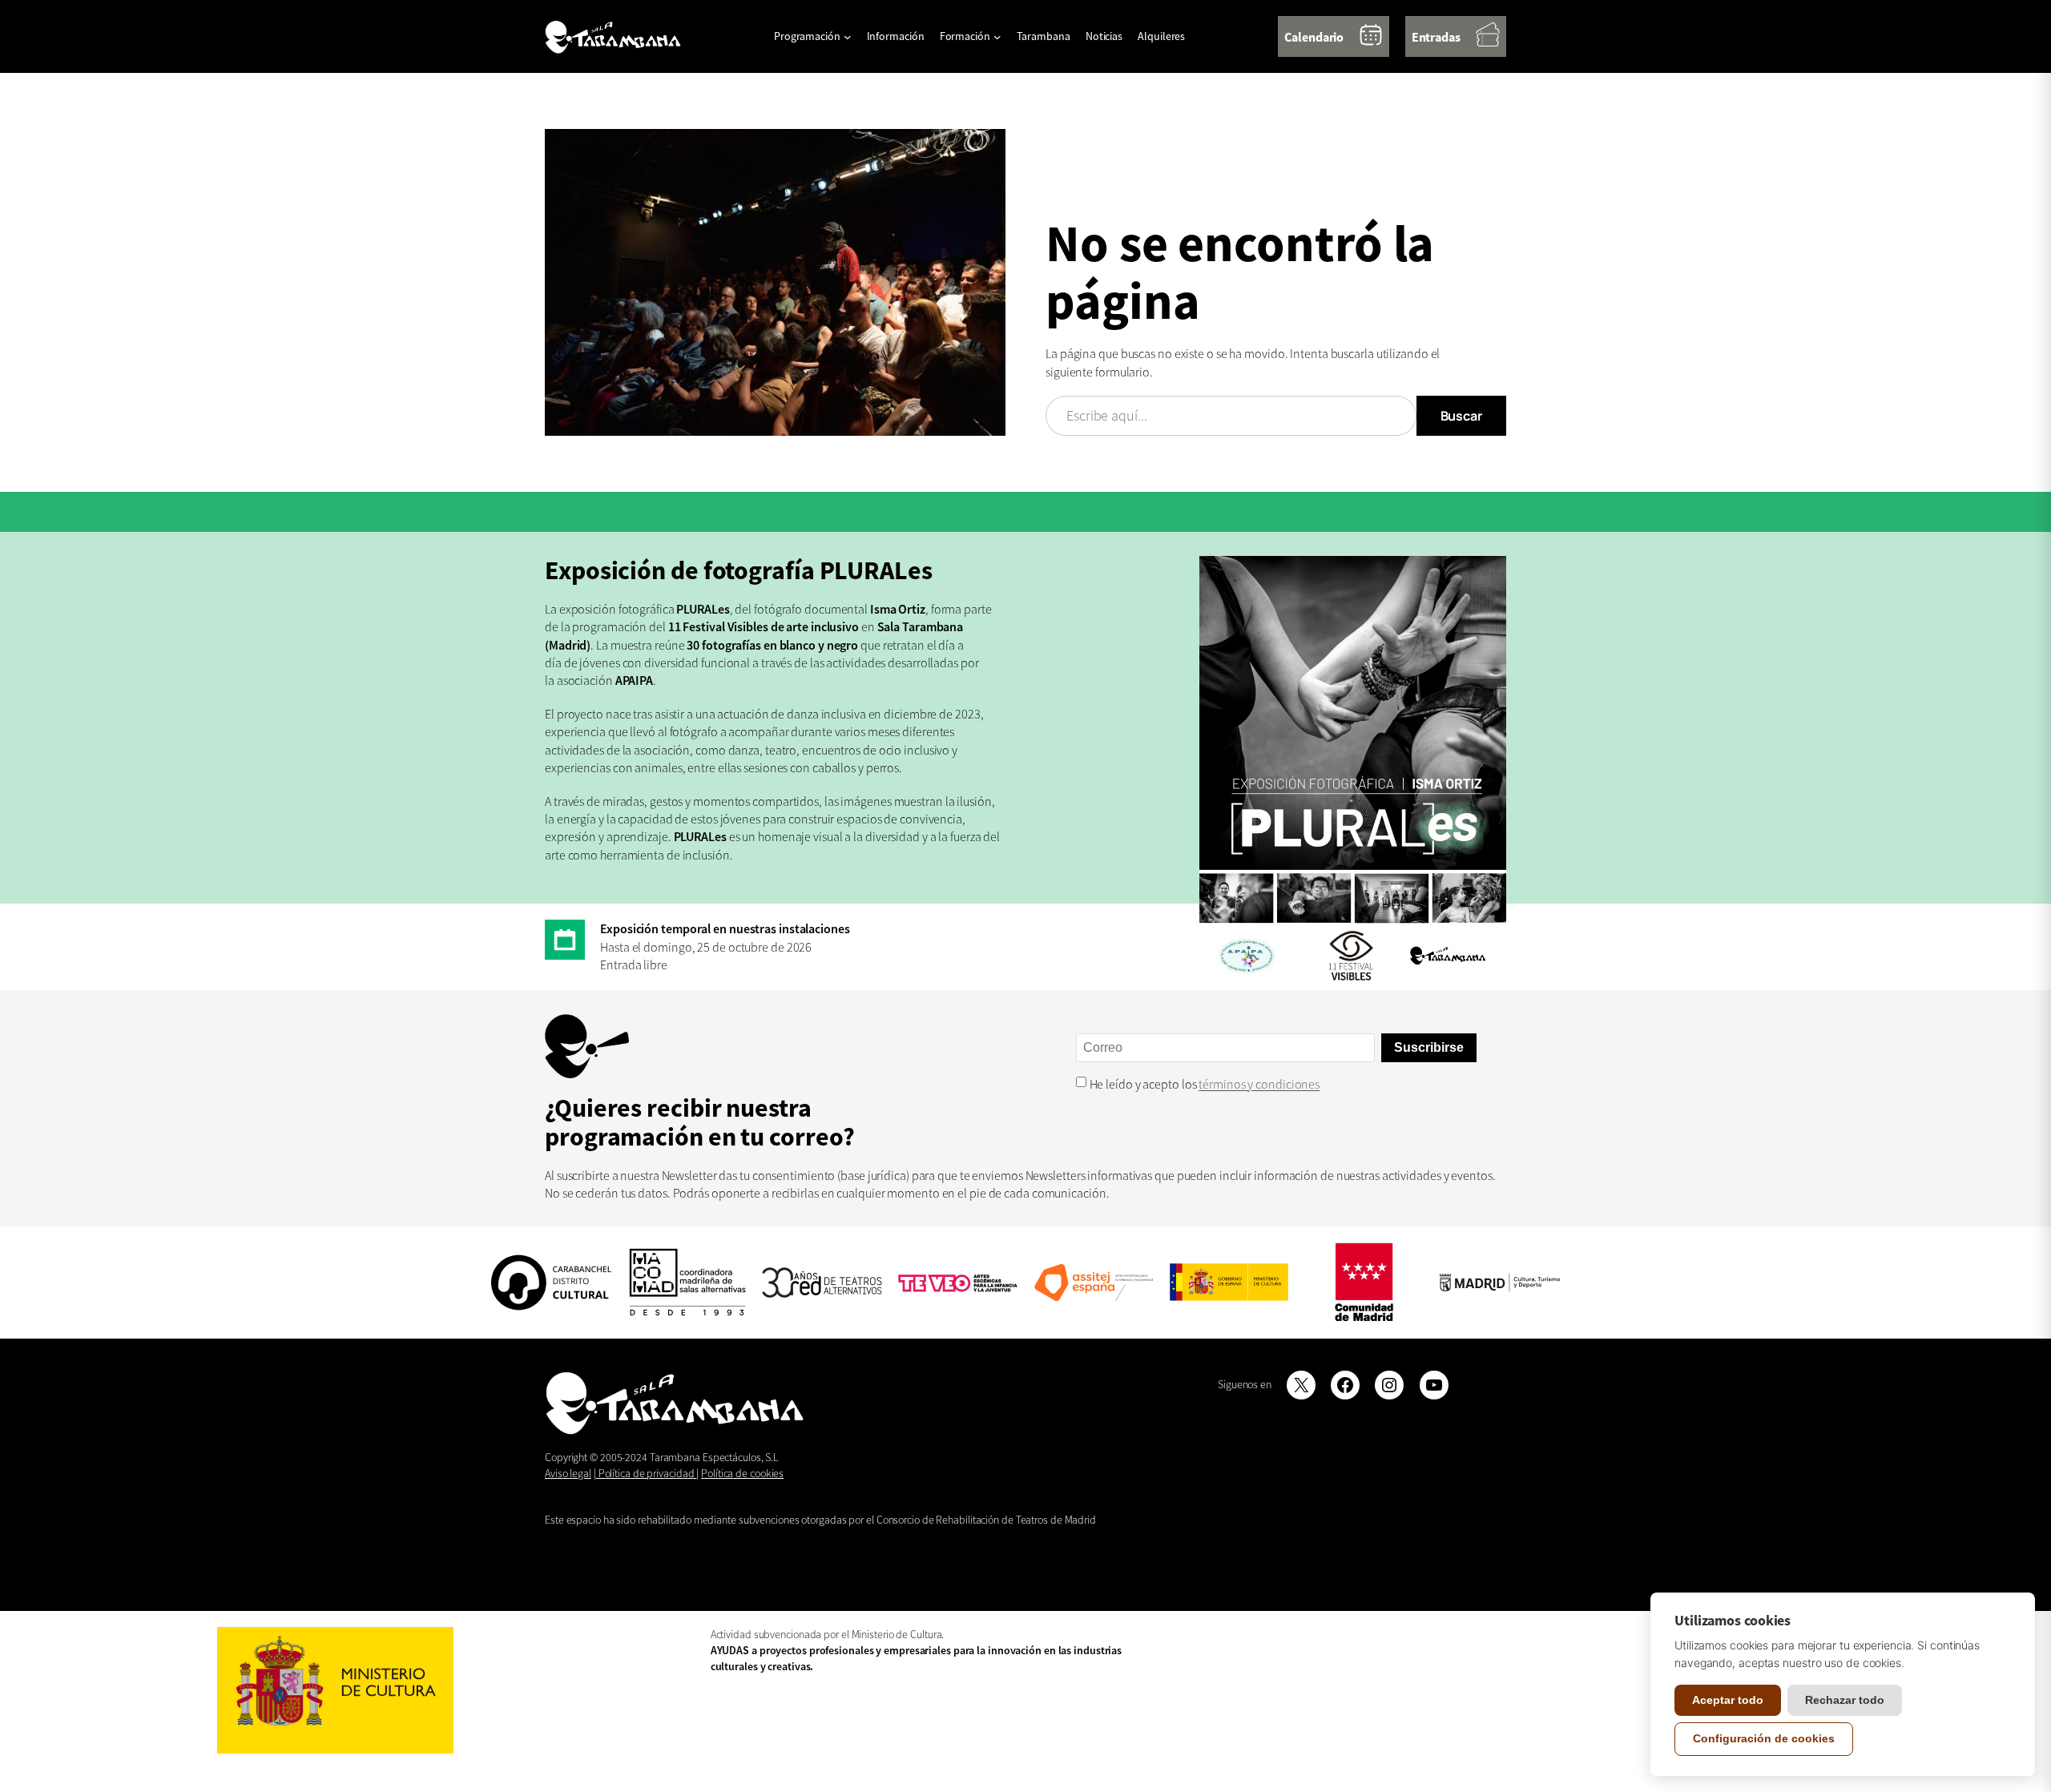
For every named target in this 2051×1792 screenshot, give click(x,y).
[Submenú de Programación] (848, 37)
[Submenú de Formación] (997, 37)
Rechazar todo (1845, 1700)
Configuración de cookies (1764, 1738)
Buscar (1461, 416)
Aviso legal (568, 1473)
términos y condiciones (1259, 1084)
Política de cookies (742, 1473)
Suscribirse (1429, 1047)
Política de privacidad (647, 1473)
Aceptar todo (1728, 1700)
